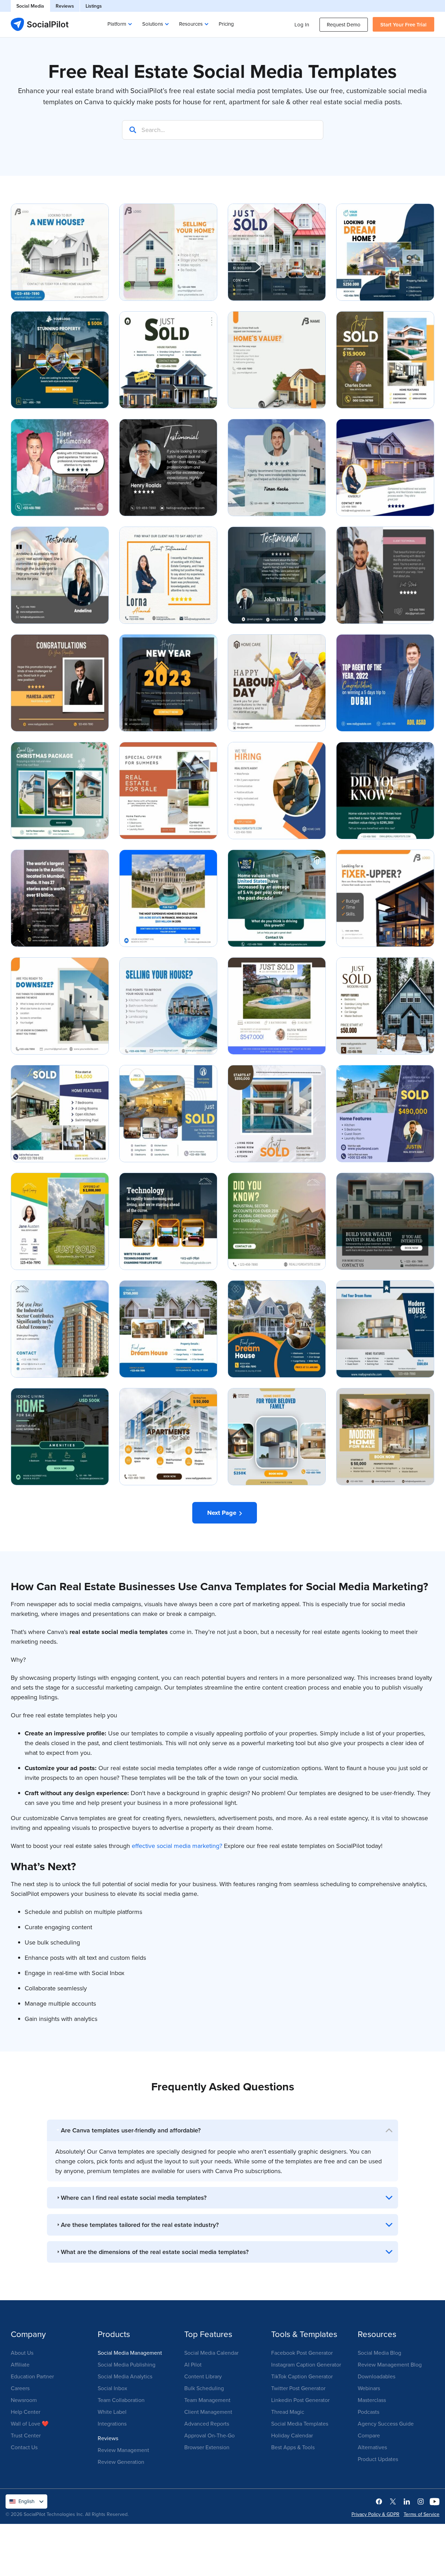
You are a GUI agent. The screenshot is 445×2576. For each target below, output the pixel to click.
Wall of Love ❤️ (30, 2424)
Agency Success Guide (386, 2424)
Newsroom (24, 2400)
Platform (117, 24)
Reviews (65, 6)
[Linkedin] (407, 2501)
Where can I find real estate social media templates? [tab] (134, 2198)
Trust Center (26, 2435)
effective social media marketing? (177, 1846)
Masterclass (372, 2400)
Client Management (208, 2412)
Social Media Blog (379, 2353)
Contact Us (24, 2447)
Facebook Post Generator (302, 2353)
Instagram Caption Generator (306, 2364)
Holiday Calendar (292, 2435)
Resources (191, 24)
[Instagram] (421, 2501)
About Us (22, 2353)
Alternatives (372, 2447)
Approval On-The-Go (209, 2435)
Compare (369, 2435)
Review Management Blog (390, 2364)
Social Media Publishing (127, 2364)
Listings (94, 6)
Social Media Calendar (211, 2353)
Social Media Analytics (125, 2376)
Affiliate (20, 2364)
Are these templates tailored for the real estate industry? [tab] (140, 2225)
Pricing (226, 24)
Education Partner (32, 2376)
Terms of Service (422, 2514)
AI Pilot (193, 2364)
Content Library (203, 2376)
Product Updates (378, 2459)
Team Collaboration (121, 2400)
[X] (393, 2501)
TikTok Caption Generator (302, 2376)
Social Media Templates (300, 2424)
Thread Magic (288, 2412)
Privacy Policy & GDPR (375, 2514)
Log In (302, 24)
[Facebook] (379, 2501)
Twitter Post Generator (298, 2388)
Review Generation (121, 2462)
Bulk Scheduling (204, 2388)
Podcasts (369, 2412)
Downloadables (377, 2376)
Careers (20, 2388)
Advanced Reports (207, 2424)
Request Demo (344, 24)
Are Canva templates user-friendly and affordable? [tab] (131, 2130)
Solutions (153, 24)
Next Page (223, 1513)
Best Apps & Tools (293, 2447)
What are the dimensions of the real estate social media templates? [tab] (155, 2252)
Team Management (207, 2400)
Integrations (112, 2424)
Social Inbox (112, 2388)
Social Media (30, 6)
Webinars (369, 2388)
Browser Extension (207, 2447)
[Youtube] (435, 2501)
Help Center (26, 2412)
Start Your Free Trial (403, 24)
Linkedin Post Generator (300, 2400)
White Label (112, 2412)
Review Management (123, 2450)
